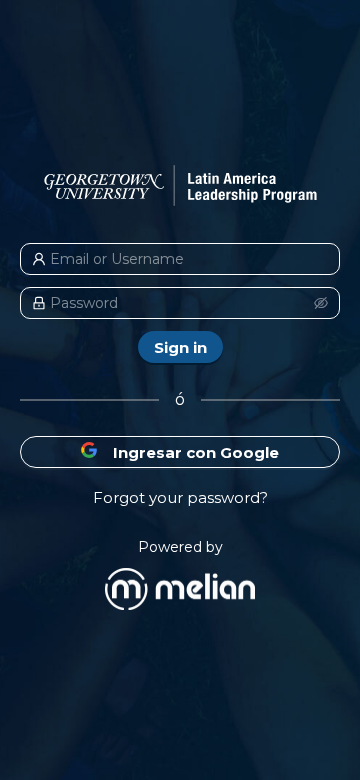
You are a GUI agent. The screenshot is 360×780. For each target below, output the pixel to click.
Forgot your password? (180, 497)
